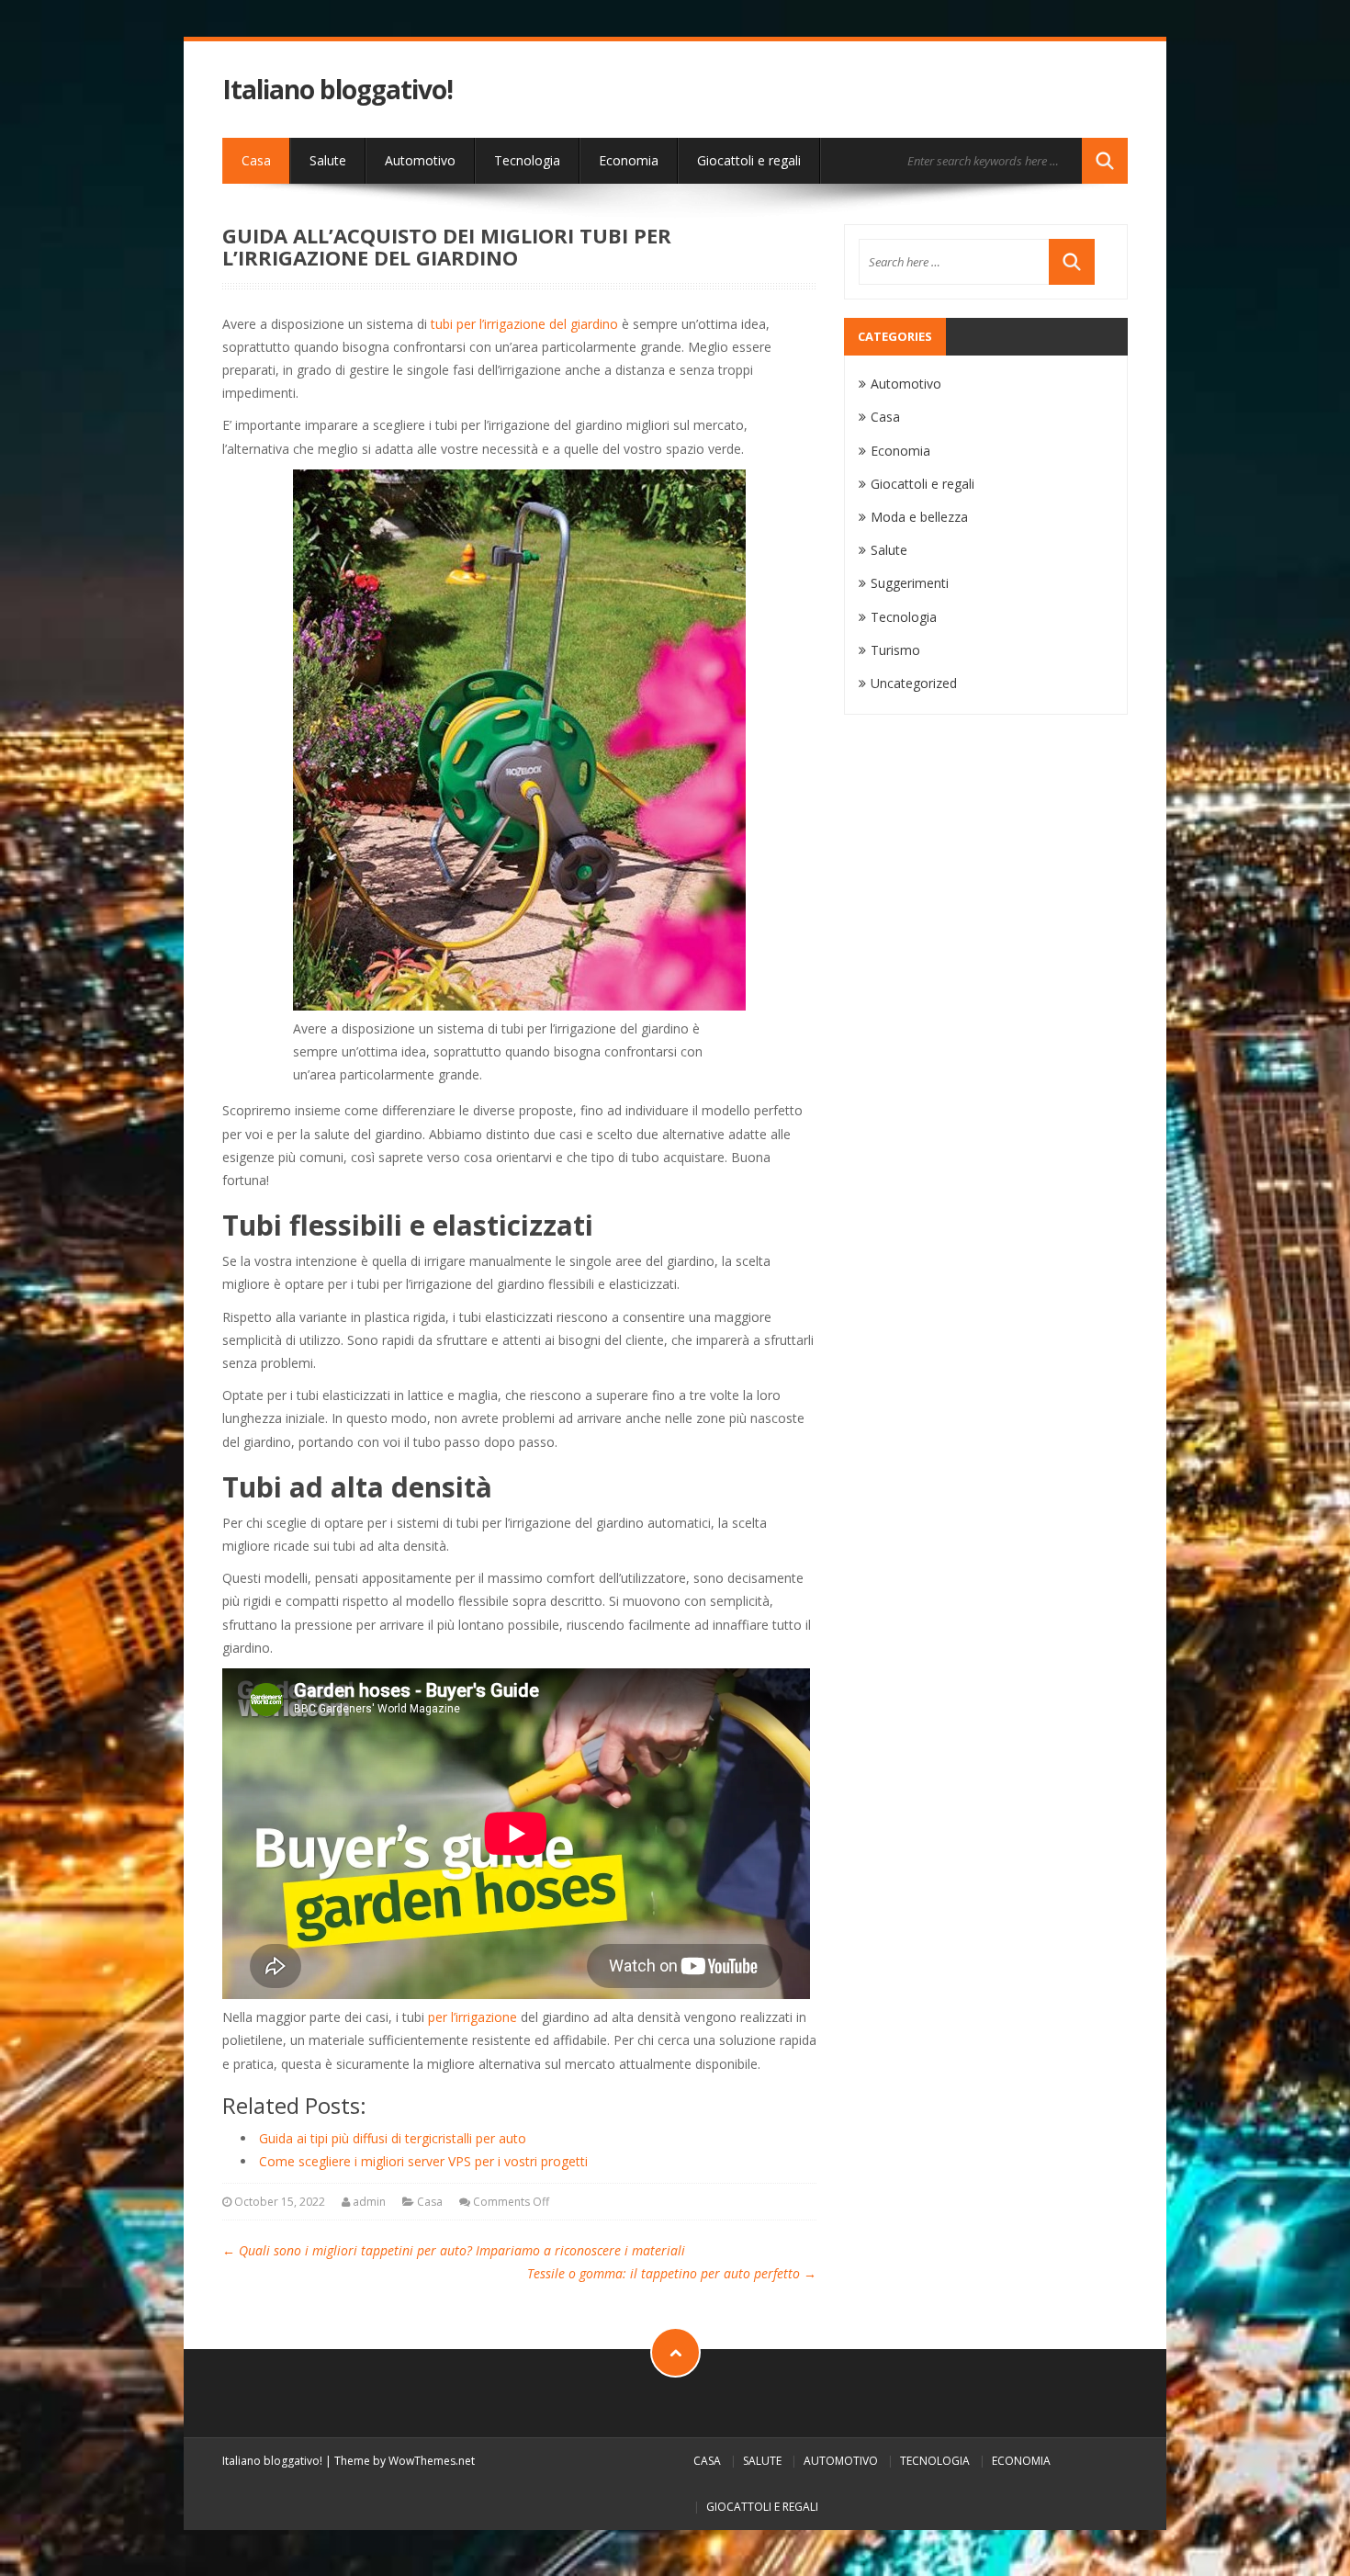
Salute (328, 160)
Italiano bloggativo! (337, 90)
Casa (256, 160)
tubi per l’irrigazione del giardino (524, 324)
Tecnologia (527, 160)
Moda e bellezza (919, 517)
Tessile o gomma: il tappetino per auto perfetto (672, 2273)
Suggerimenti (910, 583)
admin (369, 2202)
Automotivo (420, 160)
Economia (629, 160)
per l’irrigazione (472, 2017)
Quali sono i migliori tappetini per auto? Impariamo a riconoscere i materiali (454, 2250)
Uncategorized (914, 683)
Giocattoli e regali (749, 160)
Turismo (895, 650)
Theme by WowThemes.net (405, 2461)
